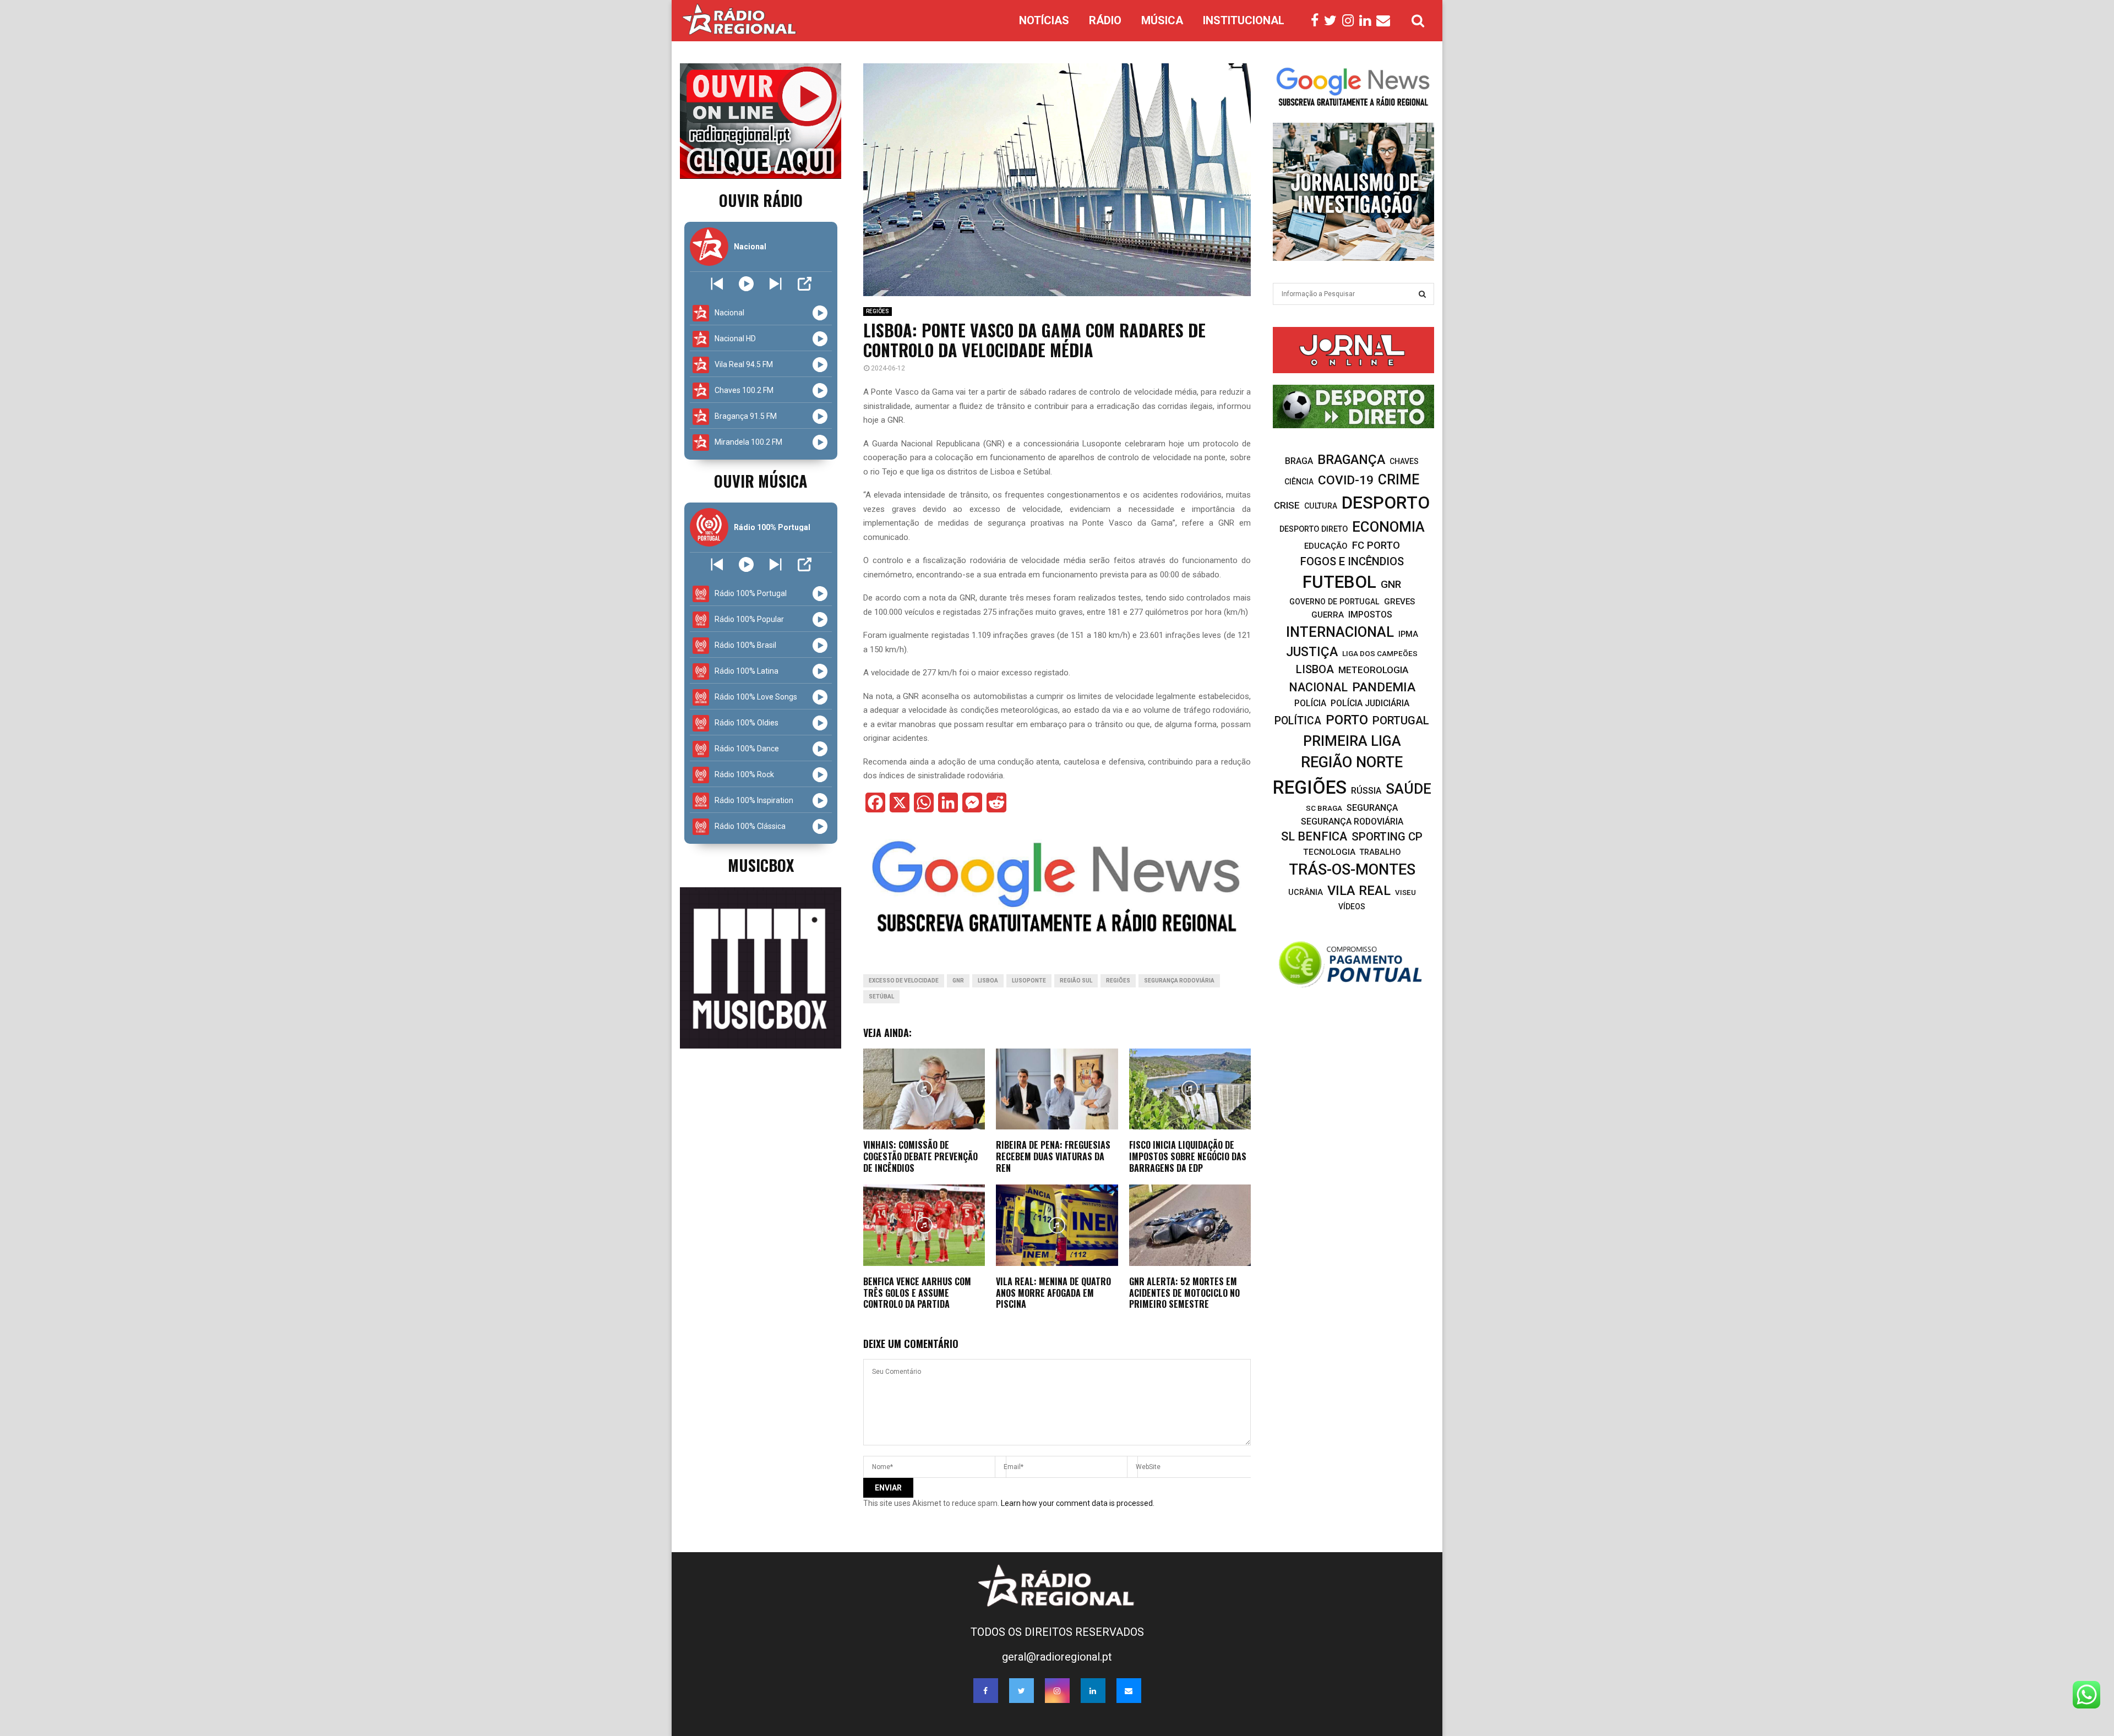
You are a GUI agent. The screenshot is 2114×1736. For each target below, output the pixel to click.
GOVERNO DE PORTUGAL (1334, 602)
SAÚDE (1409, 789)
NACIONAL (1318, 687)
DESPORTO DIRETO (1314, 529)
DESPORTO (1386, 503)
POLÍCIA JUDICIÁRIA (1370, 703)
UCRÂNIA (1306, 892)
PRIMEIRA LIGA (1352, 741)
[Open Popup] (805, 284)
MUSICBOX (761, 865)
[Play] (746, 284)
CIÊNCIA (1299, 482)
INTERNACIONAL (1340, 632)
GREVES (1399, 602)
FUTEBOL (1339, 582)
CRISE (1287, 505)
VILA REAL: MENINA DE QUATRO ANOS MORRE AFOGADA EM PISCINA (1053, 1293)
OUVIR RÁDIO (761, 200)
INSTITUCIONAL (1244, 20)
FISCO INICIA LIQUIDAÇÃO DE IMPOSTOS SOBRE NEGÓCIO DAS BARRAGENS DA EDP (1188, 1156)
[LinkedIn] (1368, 21)
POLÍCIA (1310, 703)
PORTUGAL (1401, 720)
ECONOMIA (1388, 527)
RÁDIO (1105, 20)
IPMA (1408, 634)
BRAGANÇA (1351, 460)
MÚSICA (1162, 20)
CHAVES (1404, 461)
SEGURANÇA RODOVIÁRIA (1179, 981)
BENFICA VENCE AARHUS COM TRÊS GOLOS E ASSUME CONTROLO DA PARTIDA (917, 1293)
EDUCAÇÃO (1326, 546)
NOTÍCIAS (1044, 20)
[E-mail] (1386, 21)
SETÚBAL (881, 997)
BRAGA (1299, 461)
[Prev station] (775, 284)
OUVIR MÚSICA (761, 481)
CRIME (1399, 480)
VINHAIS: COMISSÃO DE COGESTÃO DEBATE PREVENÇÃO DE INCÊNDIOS (920, 1156)
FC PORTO (1376, 545)
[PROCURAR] (1422, 294)
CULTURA (1321, 506)
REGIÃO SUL (1076, 981)
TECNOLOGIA (1329, 852)
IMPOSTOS (1370, 615)
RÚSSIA (1366, 791)
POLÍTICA (1298, 721)
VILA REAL (1359, 891)
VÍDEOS (1352, 907)
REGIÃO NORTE (1352, 762)
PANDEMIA (1384, 687)
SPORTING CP (1387, 837)
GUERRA (1328, 615)
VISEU (1405, 892)
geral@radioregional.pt (1057, 1657)
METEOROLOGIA (1373, 670)
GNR (958, 981)
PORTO (1347, 720)
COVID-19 (1346, 480)
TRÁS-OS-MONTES (1352, 870)
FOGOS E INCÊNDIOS (1352, 561)
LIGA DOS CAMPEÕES (1380, 653)
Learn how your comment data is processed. (1078, 1503)
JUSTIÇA (1312, 652)
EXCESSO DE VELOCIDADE (904, 981)
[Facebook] (1317, 21)
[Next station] (717, 284)
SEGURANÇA (1372, 808)
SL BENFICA (1314, 836)
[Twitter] (1333, 21)
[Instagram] (1351, 21)
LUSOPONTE (1029, 981)
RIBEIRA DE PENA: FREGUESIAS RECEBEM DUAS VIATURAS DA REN (1053, 1156)
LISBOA (988, 981)
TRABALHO (1380, 852)
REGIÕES (878, 311)
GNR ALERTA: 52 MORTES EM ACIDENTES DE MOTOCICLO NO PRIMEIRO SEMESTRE (1184, 1293)
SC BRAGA (1324, 808)
